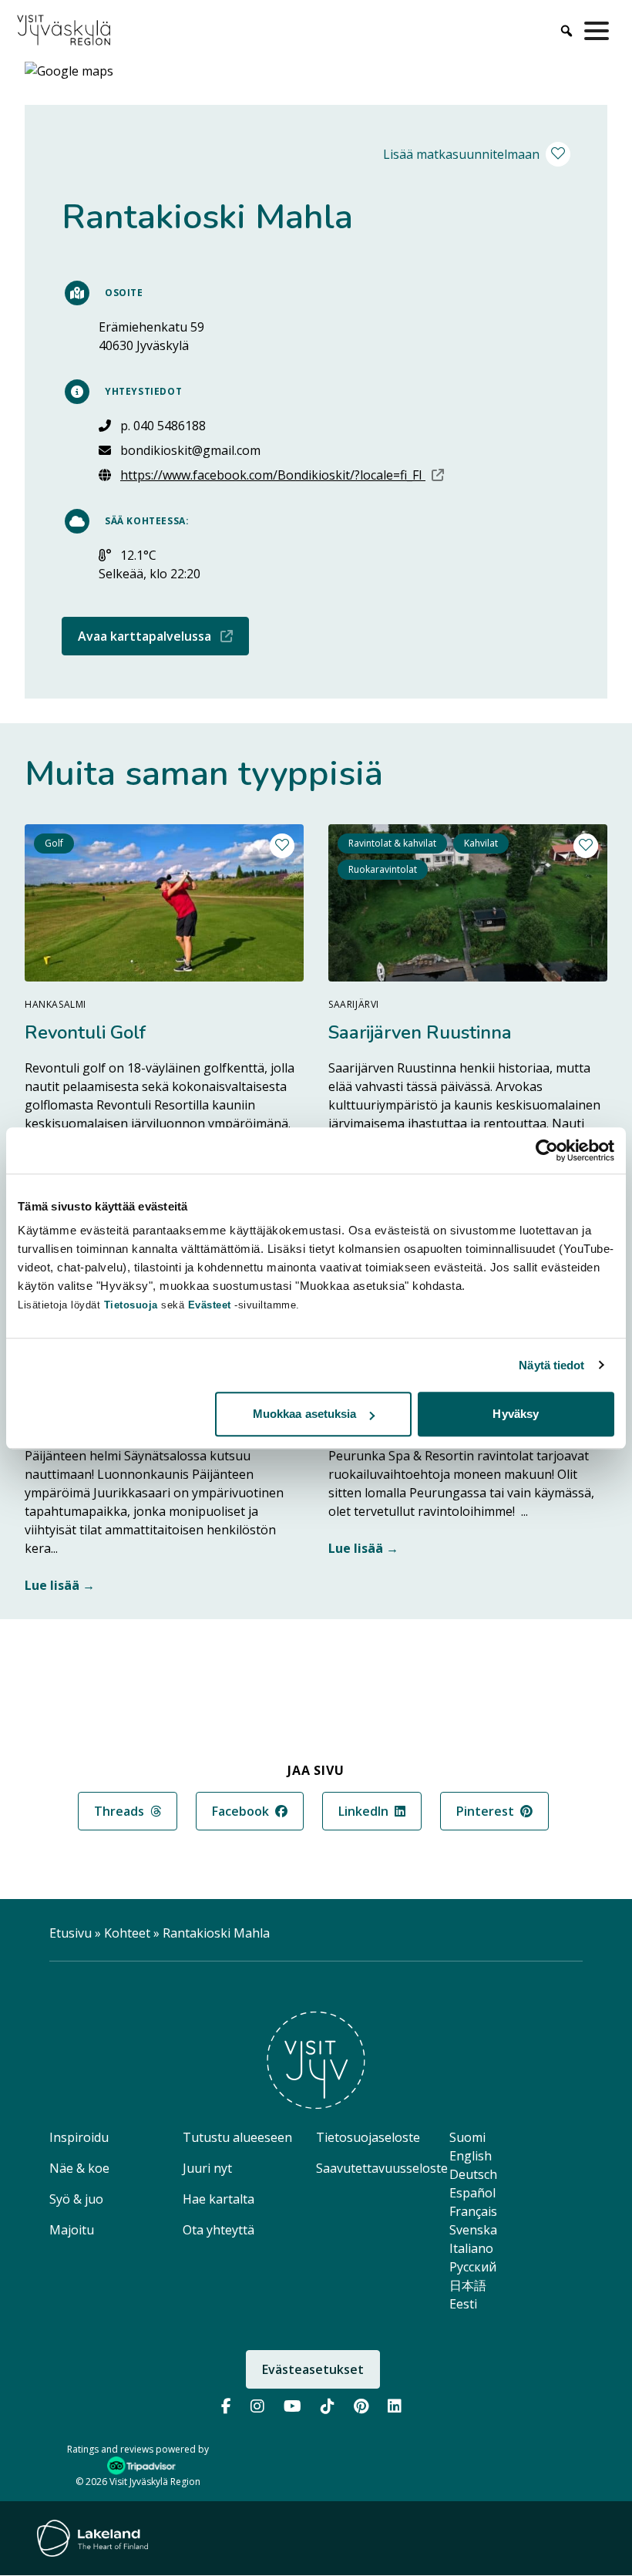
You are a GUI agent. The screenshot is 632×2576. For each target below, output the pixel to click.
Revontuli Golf (85, 1032)
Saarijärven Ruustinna (420, 1032)
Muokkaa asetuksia (305, 1414)
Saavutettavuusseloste (382, 2168)
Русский (473, 2267)
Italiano (471, 2248)
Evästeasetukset (313, 2369)
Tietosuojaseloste (368, 2137)
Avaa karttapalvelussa (163, 636)
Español (472, 2193)
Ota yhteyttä (219, 2230)
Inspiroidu (79, 2137)
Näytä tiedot (551, 1365)
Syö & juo (76, 2199)
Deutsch (473, 2174)
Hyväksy (516, 1414)
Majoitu (72, 2230)
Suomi (467, 2137)
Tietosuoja (131, 1305)
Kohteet (127, 1933)
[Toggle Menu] (600, 31)
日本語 (468, 2285)
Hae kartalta (219, 2199)
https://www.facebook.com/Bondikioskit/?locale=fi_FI (282, 475)
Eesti (463, 2304)
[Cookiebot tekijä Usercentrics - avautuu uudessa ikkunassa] (547, 1150)
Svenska (473, 2230)
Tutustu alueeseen (237, 2137)
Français (473, 2211)
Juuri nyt (207, 2168)
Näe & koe (79, 2168)
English (471, 2156)
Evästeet (212, 1305)
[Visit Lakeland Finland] (92, 2538)
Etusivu (71, 1933)
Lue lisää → (60, 1585)
